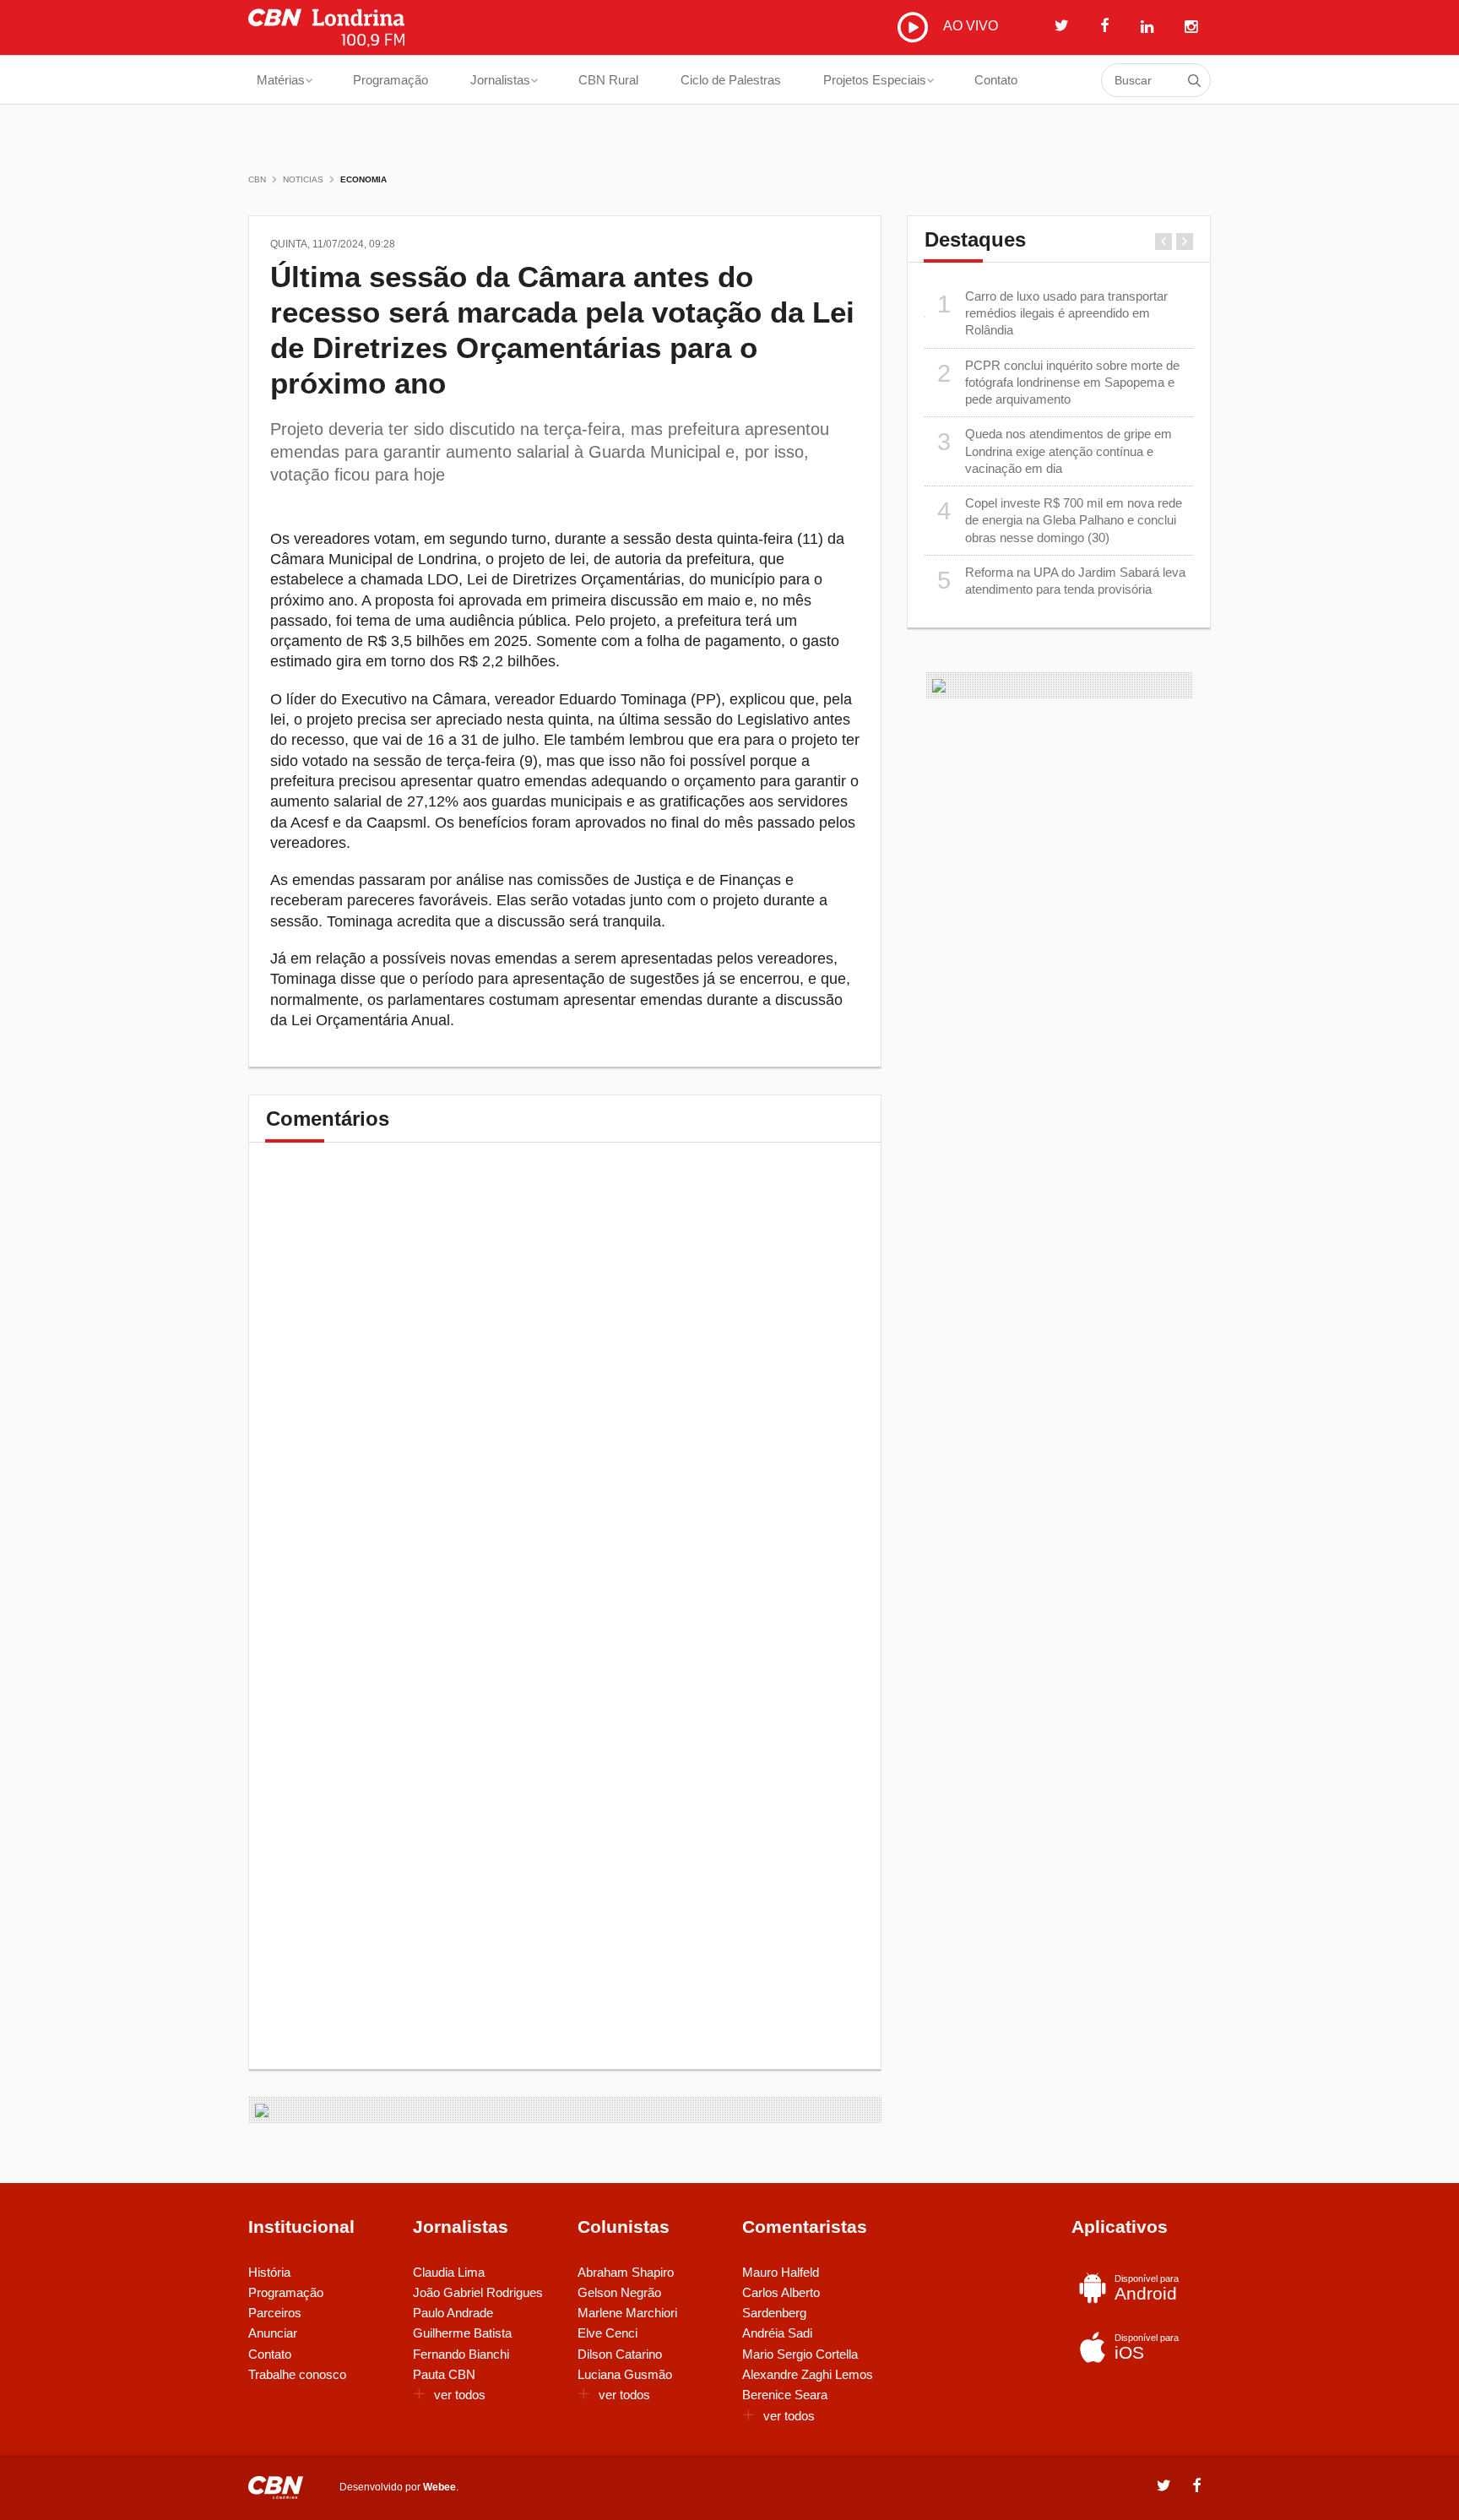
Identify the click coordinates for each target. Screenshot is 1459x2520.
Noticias (303, 179)
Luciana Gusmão (625, 2374)
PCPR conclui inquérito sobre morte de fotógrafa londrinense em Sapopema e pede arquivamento (1059, 383)
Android (1147, 2288)
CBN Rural (608, 80)
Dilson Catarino (620, 2354)
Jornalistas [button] (500, 80)
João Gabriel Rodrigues (478, 2292)
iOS (1147, 2347)
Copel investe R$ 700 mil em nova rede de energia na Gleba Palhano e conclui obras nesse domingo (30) (1060, 520)
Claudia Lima (449, 2272)
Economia (363, 179)
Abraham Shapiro (626, 2272)
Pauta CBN (444, 2374)
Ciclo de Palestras (731, 80)
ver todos (460, 2395)
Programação (391, 80)
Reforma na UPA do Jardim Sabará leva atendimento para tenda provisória (1062, 581)
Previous (1163, 242)
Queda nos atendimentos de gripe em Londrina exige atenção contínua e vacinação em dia (1055, 451)
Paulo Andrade (453, 2313)
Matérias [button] (281, 80)
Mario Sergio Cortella (800, 2354)
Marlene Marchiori (627, 2313)
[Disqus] (565, 1395)
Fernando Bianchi (461, 2354)
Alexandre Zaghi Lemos (808, 2374)
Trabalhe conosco (297, 2374)
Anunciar (273, 2333)
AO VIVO (969, 26)
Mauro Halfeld (781, 2272)
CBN (257, 179)
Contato (996, 80)
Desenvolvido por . (399, 2487)
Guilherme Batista (462, 2333)
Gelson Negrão (619, 2292)
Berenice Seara (785, 2395)
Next (1185, 242)
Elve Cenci (607, 2333)
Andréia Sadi (777, 2333)
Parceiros (275, 2313)
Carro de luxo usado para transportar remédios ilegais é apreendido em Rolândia (1053, 313)
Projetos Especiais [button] (875, 80)
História (269, 2272)
